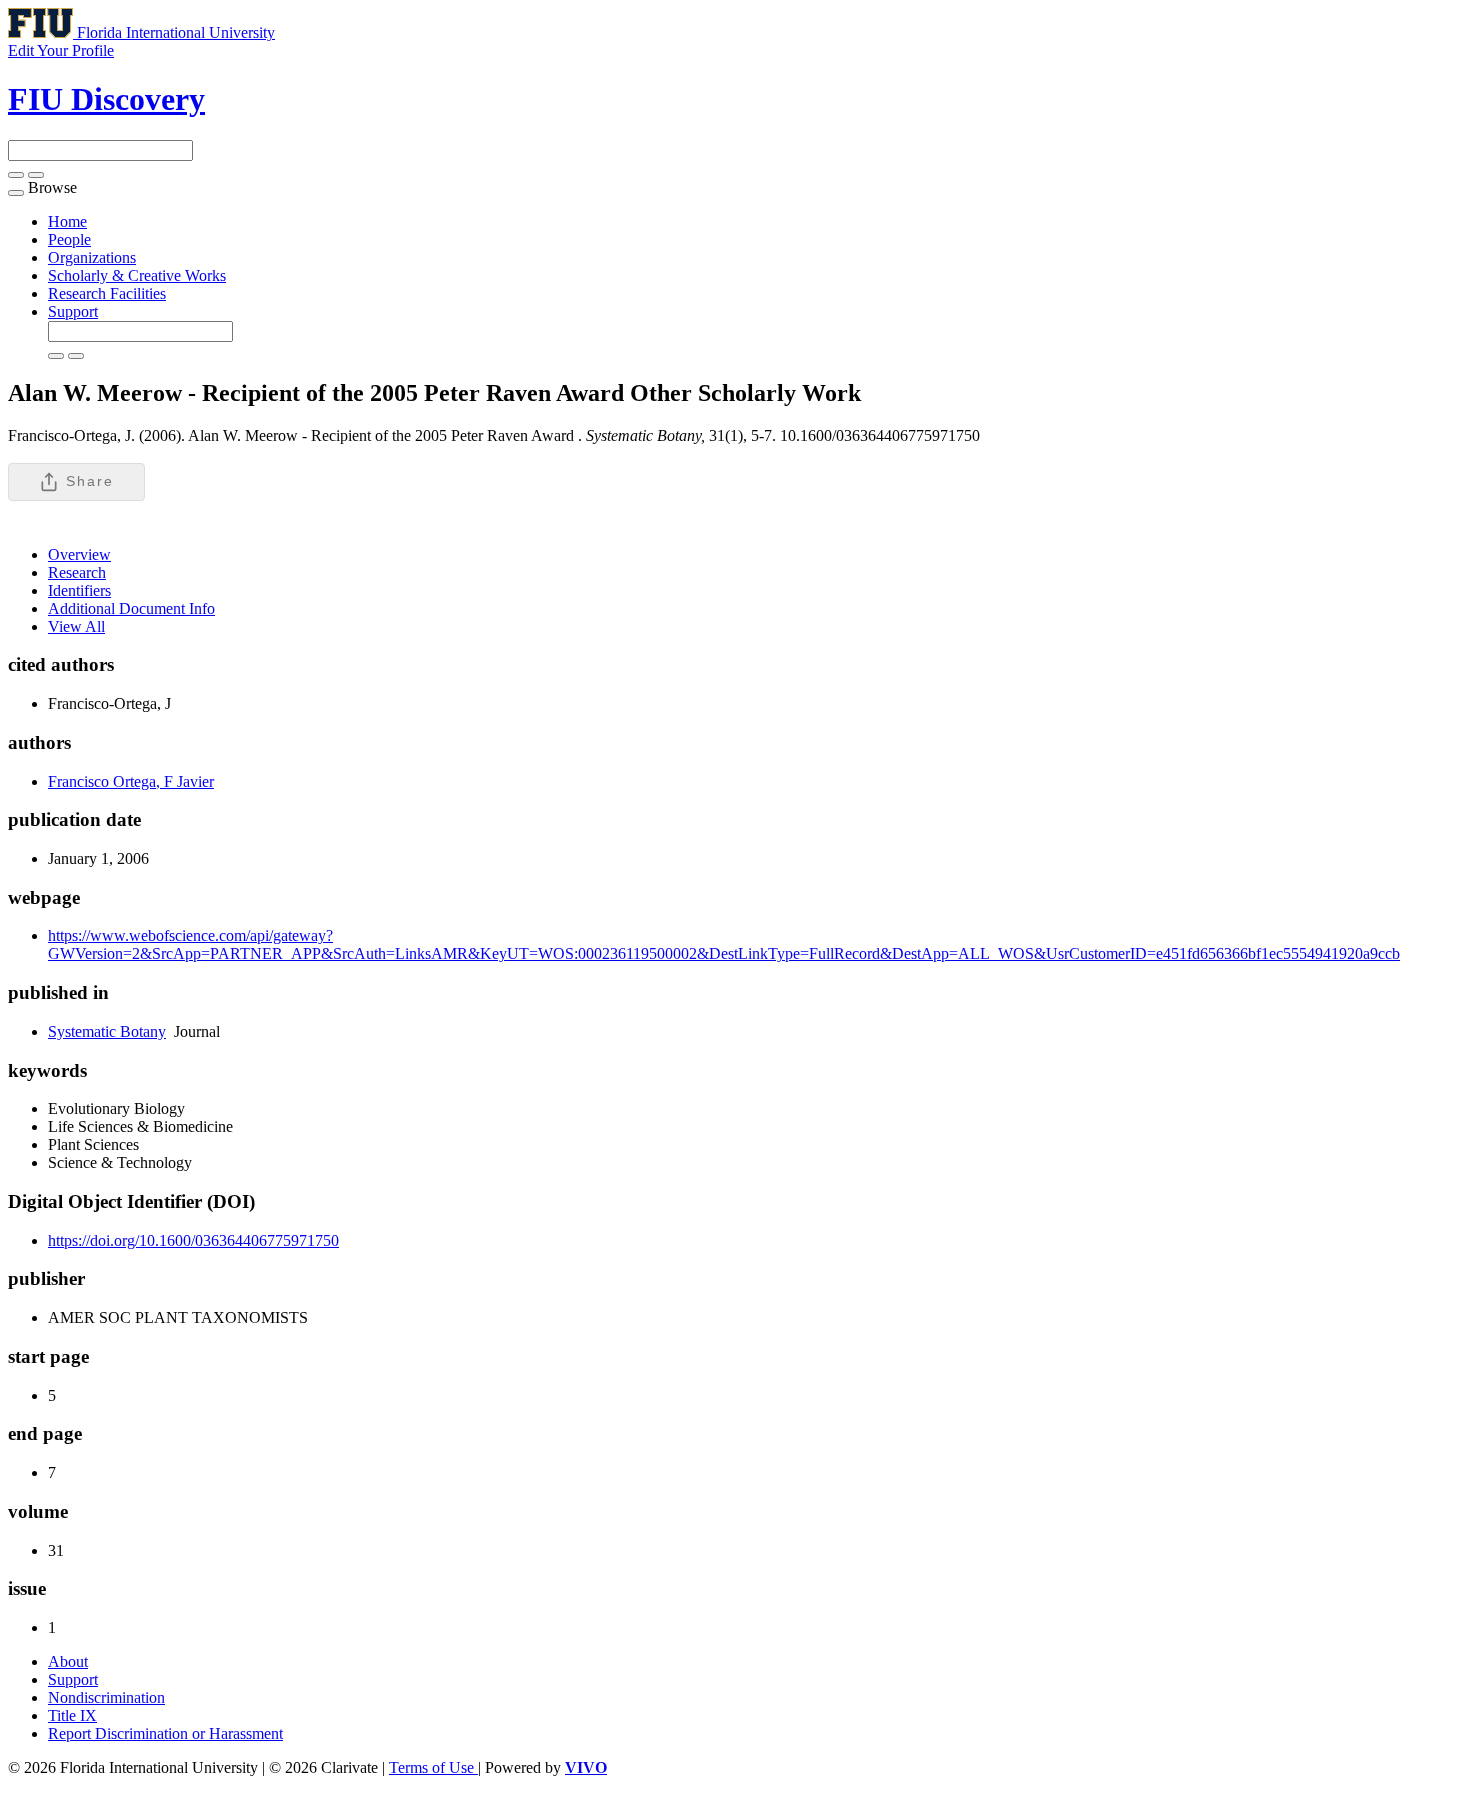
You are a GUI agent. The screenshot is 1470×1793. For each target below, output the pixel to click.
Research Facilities (107, 293)
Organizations (92, 257)
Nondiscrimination (106, 1697)
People (69, 239)
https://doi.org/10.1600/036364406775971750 (193, 1240)
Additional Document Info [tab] (131, 608)
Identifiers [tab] (79, 590)
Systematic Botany (107, 1031)
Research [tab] (77, 572)
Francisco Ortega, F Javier (131, 781)
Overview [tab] (79, 554)
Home (67, 221)
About (68, 1661)
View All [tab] (76, 626)
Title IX (72, 1715)
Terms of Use (433, 1767)
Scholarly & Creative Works (137, 275)
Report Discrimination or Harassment (165, 1733)
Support (73, 311)
